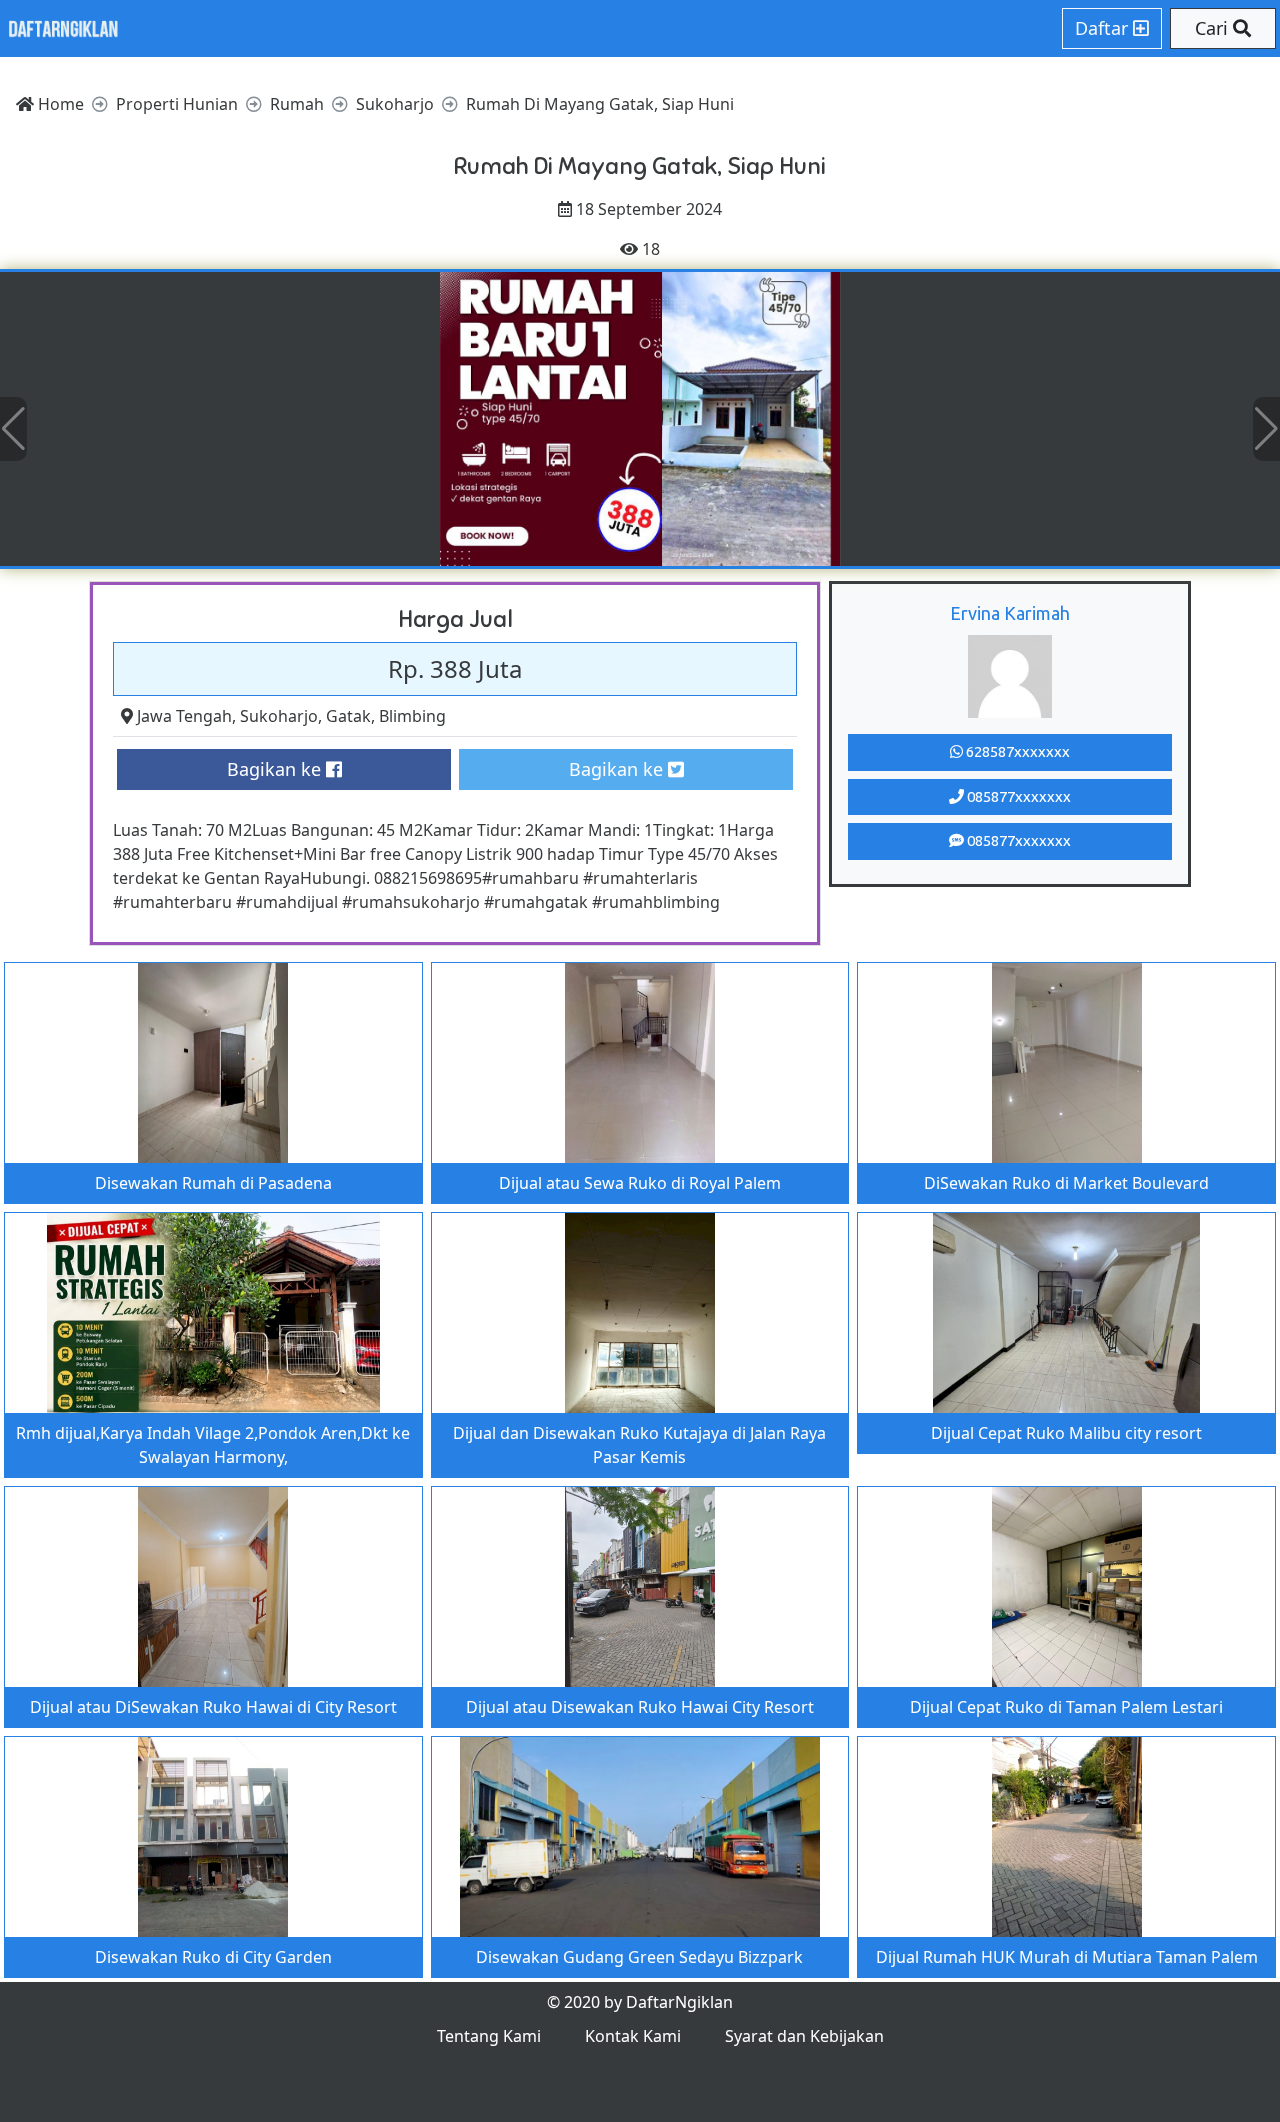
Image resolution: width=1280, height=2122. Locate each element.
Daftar (1104, 28)
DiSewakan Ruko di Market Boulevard (1066, 1183)
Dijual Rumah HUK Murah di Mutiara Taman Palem (1067, 1957)
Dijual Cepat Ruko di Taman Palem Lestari (1066, 1707)
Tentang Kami (489, 2036)
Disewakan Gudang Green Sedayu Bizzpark (639, 1957)
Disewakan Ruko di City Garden (213, 1957)
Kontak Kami (633, 2036)
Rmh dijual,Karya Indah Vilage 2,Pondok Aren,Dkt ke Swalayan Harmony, (213, 1445)
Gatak (348, 716)
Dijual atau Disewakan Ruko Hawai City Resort (640, 1707)
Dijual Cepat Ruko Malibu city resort (1066, 1433)
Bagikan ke (276, 769)
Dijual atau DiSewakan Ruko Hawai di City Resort (213, 1707)
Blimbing (412, 716)
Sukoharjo (279, 716)
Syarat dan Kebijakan (804, 2036)
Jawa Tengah (184, 716)
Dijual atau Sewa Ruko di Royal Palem (640, 1183)
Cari (1214, 28)
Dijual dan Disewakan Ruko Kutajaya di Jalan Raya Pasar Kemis (639, 1445)
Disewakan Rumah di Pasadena (213, 1183)
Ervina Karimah (1010, 613)
